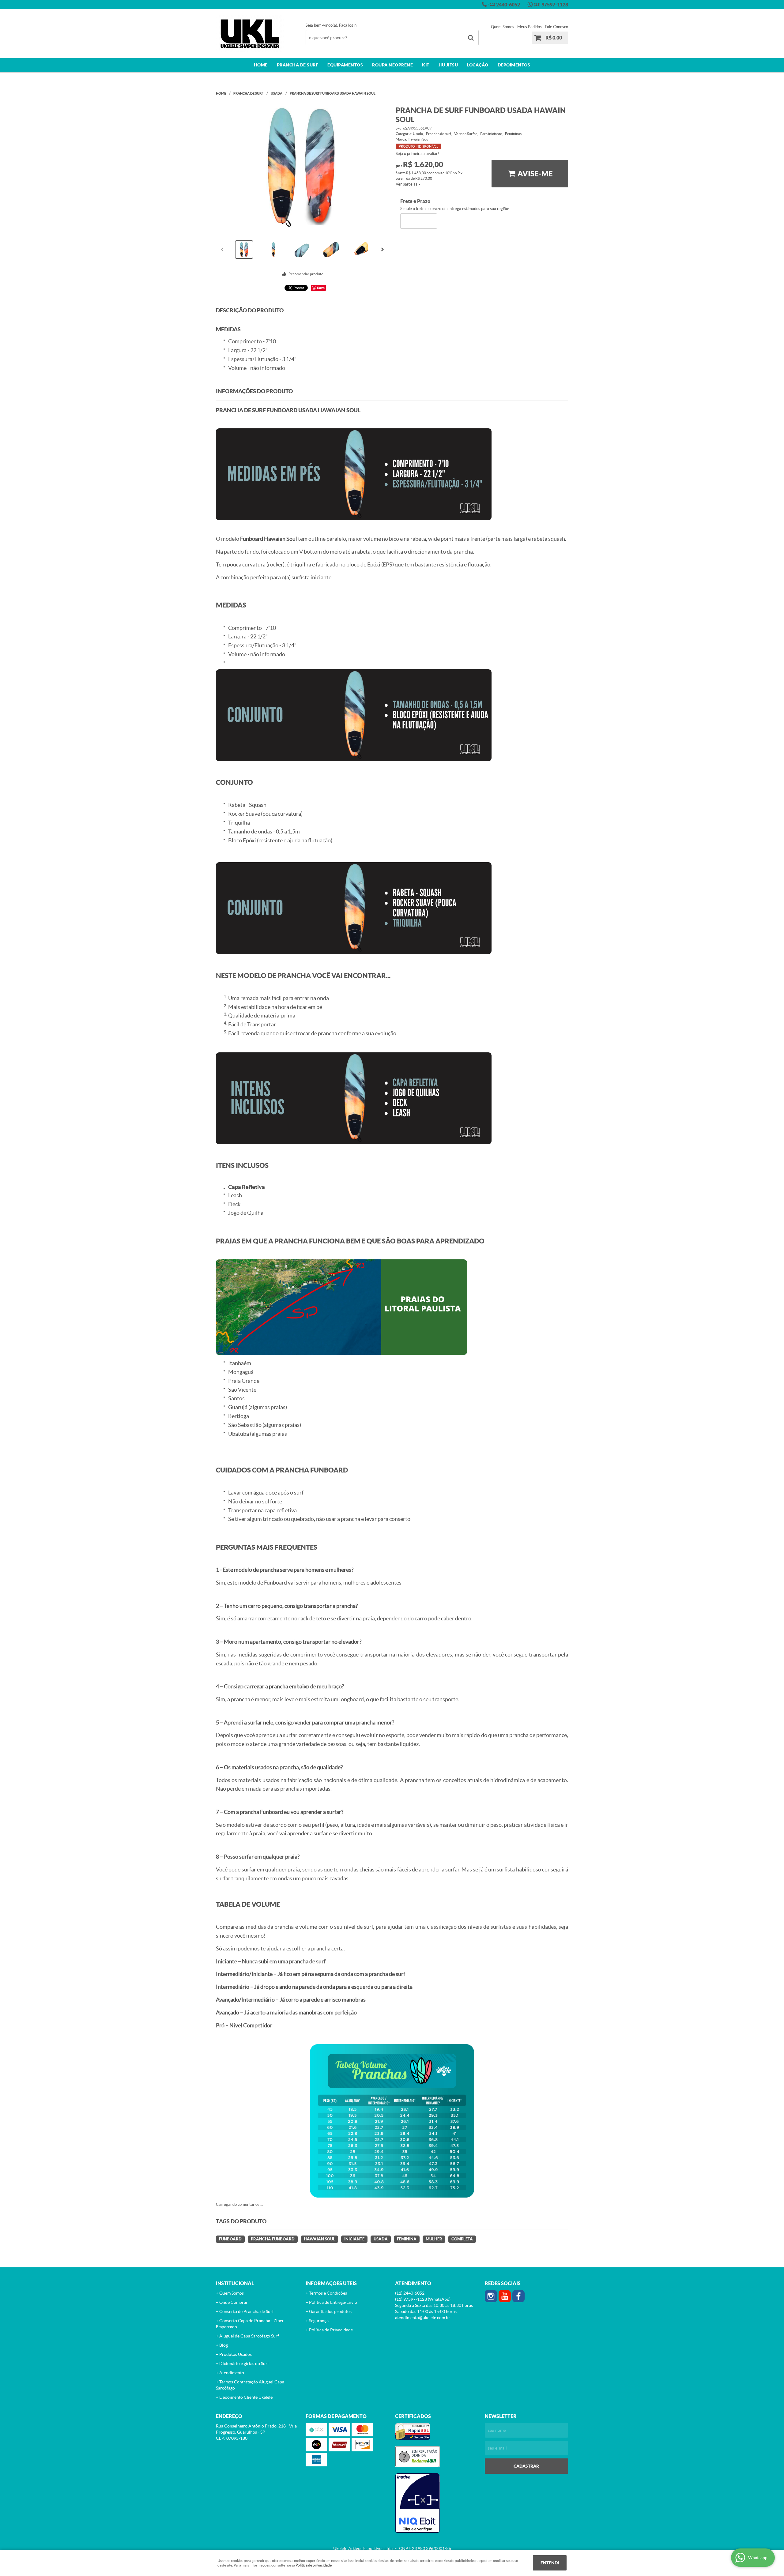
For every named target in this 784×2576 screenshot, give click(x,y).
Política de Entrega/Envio (333, 2302)
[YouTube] (505, 2296)
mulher (434, 2239)
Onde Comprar (234, 2302)
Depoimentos (514, 65)
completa (462, 2239)
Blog (224, 2345)
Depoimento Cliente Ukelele (246, 2397)
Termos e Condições (328, 2293)
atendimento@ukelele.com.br (423, 2318)
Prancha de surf (298, 65)
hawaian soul (319, 2239)
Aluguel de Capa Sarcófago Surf (249, 2336)
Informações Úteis (331, 2283)
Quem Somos (503, 27)
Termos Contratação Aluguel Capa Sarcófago (250, 2385)
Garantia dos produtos (330, 2311)
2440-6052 (504, 5)
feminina (407, 2239)
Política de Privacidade (331, 2330)
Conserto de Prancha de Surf (247, 2311)
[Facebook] (518, 2296)
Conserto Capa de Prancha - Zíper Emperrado (250, 2324)
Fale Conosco (556, 27)
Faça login (348, 25)
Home (261, 65)
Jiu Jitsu (448, 65)
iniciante (354, 2239)
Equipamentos (345, 65)
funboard (230, 2239)
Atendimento (232, 2373)
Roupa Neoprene (392, 65)
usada (381, 2239)
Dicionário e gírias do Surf (244, 2364)
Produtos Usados (236, 2354)
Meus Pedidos (530, 27)
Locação (478, 65)
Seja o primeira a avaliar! (417, 154)
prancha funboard (273, 2239)
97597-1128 (551, 5)
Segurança (319, 2321)
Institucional (235, 2283)
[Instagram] (491, 2296)
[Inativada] (437, 2503)
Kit (426, 65)
